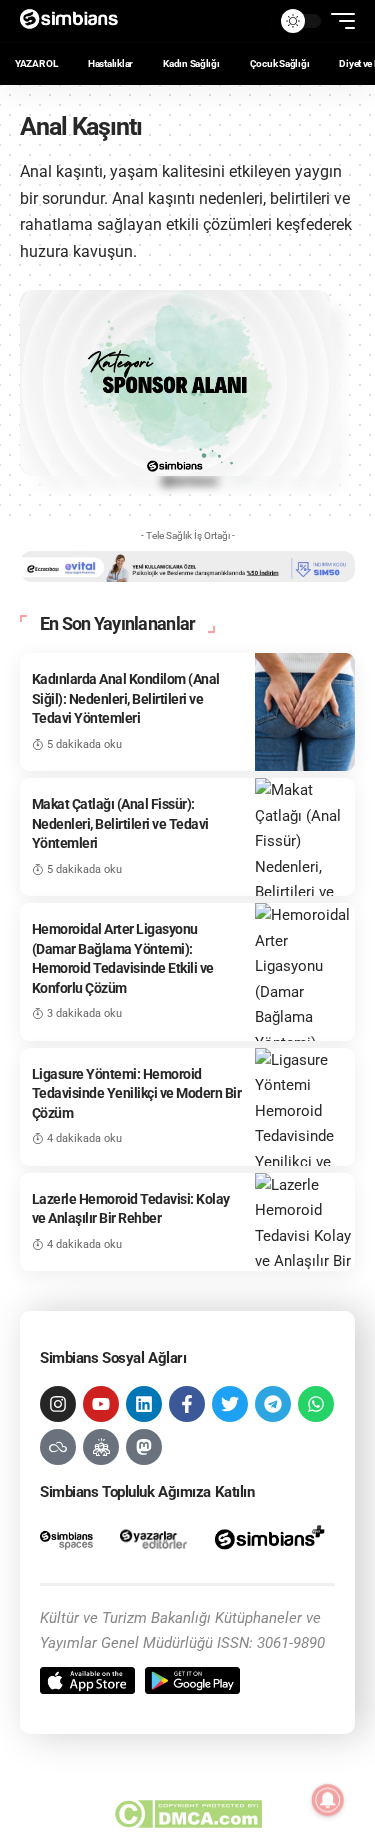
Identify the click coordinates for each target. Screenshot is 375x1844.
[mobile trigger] (338, 21)
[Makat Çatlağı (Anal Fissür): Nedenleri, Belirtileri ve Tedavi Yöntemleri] (305, 837)
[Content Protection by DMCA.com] (187, 1814)
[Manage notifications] (328, 1800)
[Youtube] (101, 1404)
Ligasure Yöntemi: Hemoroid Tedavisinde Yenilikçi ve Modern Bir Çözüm (137, 1093)
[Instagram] (58, 1404)
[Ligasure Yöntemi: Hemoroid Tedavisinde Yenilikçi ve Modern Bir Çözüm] (305, 1107)
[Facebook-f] (187, 1404)
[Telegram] (273, 1404)
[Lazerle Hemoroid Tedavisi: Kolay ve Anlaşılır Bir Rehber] (305, 1222)
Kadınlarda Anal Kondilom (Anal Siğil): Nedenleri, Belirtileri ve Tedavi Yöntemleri (126, 698)
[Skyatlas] (58, 1447)
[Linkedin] (144, 1404)
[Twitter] (230, 1404)
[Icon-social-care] (101, 1447)
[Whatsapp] (316, 1404)
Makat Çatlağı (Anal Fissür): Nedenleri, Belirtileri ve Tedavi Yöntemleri (120, 823)
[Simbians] (75, 21)
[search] (250, 21)
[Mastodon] (144, 1447)
